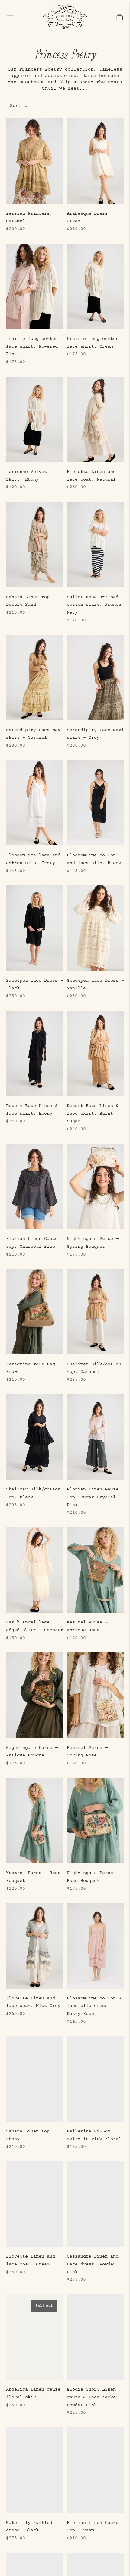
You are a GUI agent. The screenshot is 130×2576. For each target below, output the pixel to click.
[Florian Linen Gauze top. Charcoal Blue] (35, 1187)
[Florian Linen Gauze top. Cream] (95, 2470)
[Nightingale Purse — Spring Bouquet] (95, 1187)
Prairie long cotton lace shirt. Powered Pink (32, 346)
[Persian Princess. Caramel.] (35, 161)
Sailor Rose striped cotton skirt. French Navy (94, 605)
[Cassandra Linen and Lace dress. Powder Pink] (95, 2204)
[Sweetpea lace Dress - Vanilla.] (95, 928)
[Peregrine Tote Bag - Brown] (35, 1312)
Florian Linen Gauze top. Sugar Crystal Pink (93, 1497)
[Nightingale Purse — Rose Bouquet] (95, 1821)
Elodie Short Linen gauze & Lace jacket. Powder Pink (94, 2397)
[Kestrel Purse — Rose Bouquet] (35, 1821)
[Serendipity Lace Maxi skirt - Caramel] (35, 678)
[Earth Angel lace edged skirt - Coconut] (35, 1570)
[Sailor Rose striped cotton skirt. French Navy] (95, 545)
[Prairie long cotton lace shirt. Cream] (95, 286)
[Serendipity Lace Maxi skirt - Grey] (95, 678)
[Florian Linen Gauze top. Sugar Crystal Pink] (95, 1437)
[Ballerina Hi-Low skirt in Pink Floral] (95, 2079)
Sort (15, 106)
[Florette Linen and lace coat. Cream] (35, 2204)
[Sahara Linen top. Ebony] (35, 2079)
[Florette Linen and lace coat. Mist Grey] (35, 1946)
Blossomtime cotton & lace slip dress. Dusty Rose (94, 2006)
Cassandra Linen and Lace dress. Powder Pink (93, 2264)
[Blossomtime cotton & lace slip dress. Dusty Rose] (95, 1946)
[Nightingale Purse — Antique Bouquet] (35, 1695)
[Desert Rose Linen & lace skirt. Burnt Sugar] (95, 1054)
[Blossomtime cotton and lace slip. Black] (95, 803)
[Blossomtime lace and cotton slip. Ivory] (35, 803)
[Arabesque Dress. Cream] (95, 161)
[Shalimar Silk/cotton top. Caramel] (95, 1312)
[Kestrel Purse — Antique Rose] (95, 1570)
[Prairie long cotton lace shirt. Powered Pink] (35, 286)
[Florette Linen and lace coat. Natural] (95, 419)
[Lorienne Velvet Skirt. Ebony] (35, 419)
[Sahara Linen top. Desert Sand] (35, 545)
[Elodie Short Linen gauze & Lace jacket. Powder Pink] (95, 2337)
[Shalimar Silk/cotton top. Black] (35, 1437)
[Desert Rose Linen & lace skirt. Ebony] (35, 1054)
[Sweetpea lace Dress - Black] (35, 928)
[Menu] (10, 17)
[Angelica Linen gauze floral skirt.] (35, 2337)
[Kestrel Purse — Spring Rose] (95, 1695)
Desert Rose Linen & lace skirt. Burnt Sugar (93, 1114)
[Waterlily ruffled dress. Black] (35, 2470)
